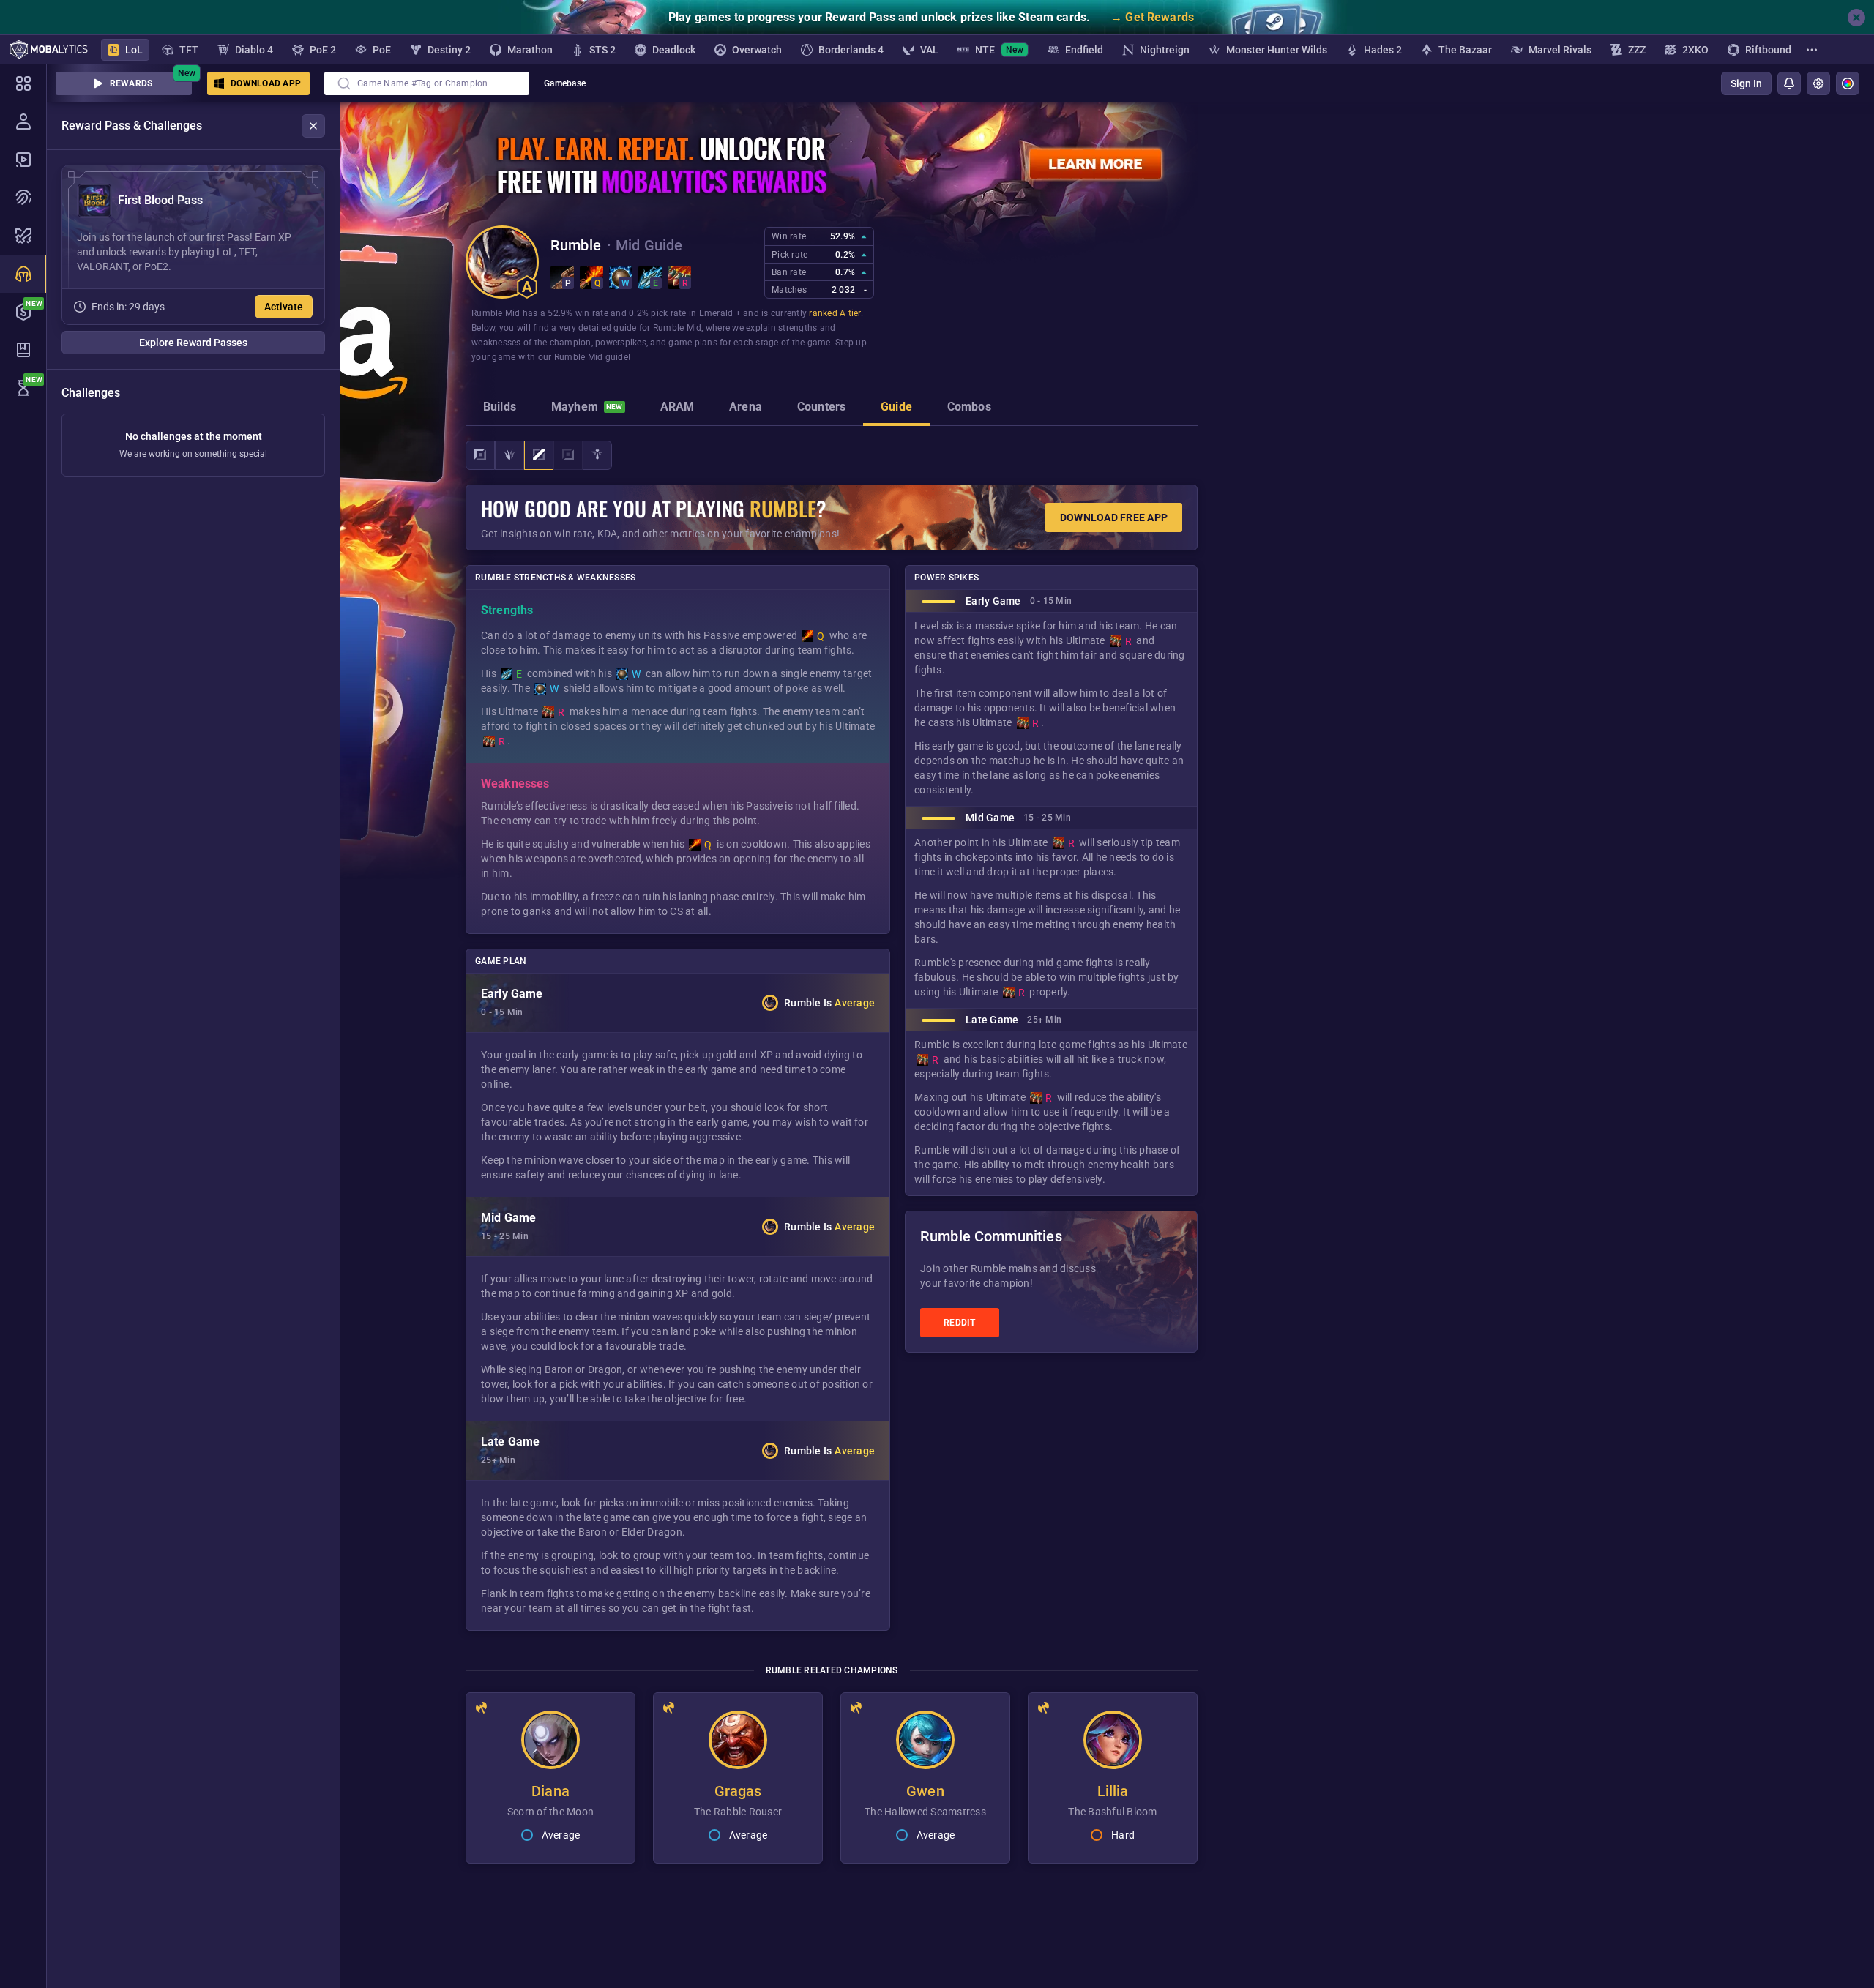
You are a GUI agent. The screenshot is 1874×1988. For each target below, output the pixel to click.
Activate (284, 307)
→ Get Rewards (1152, 17)
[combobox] (427, 83)
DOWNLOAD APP (266, 83)
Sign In (1746, 83)
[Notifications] (1789, 83)
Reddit (960, 1323)
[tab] (500, 408)
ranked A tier (835, 313)
